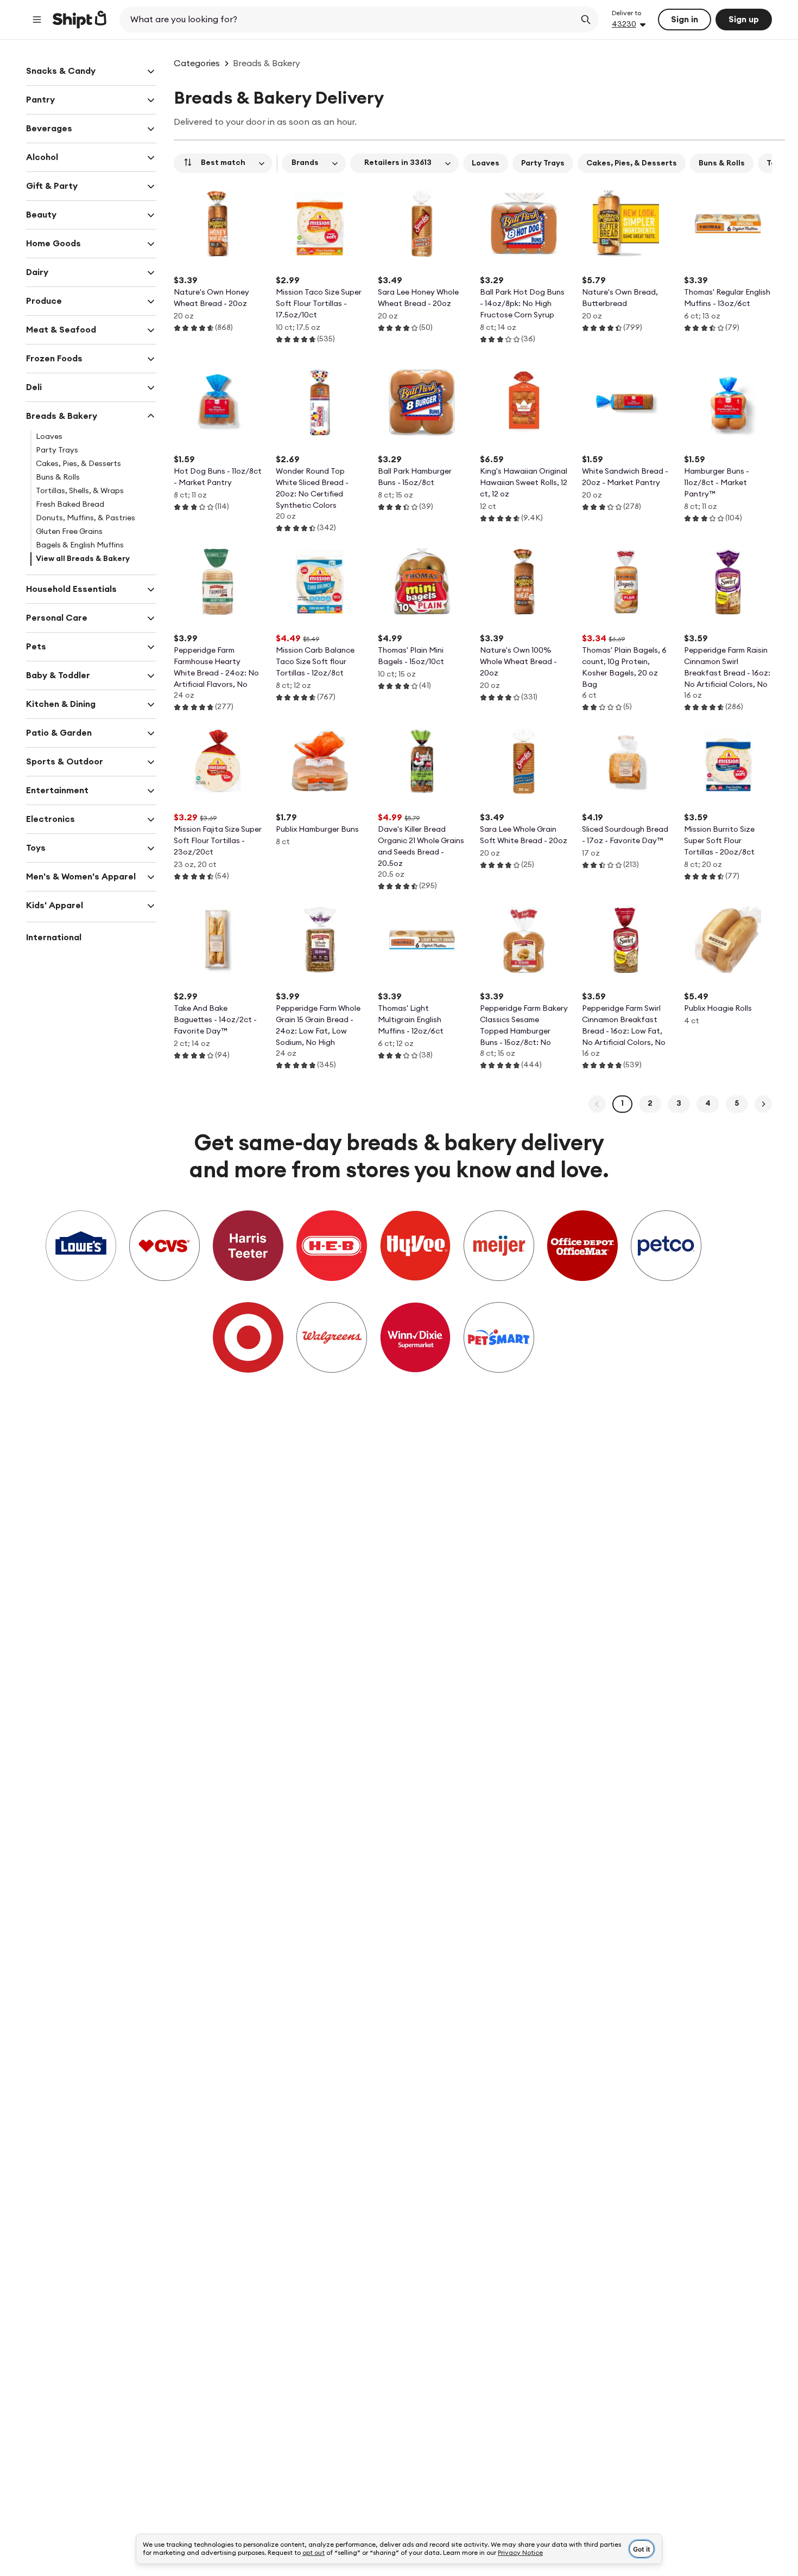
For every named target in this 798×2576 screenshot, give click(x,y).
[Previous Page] (597, 1104)
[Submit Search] (586, 20)
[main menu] (37, 20)
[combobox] (348, 20)
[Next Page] (763, 1104)
